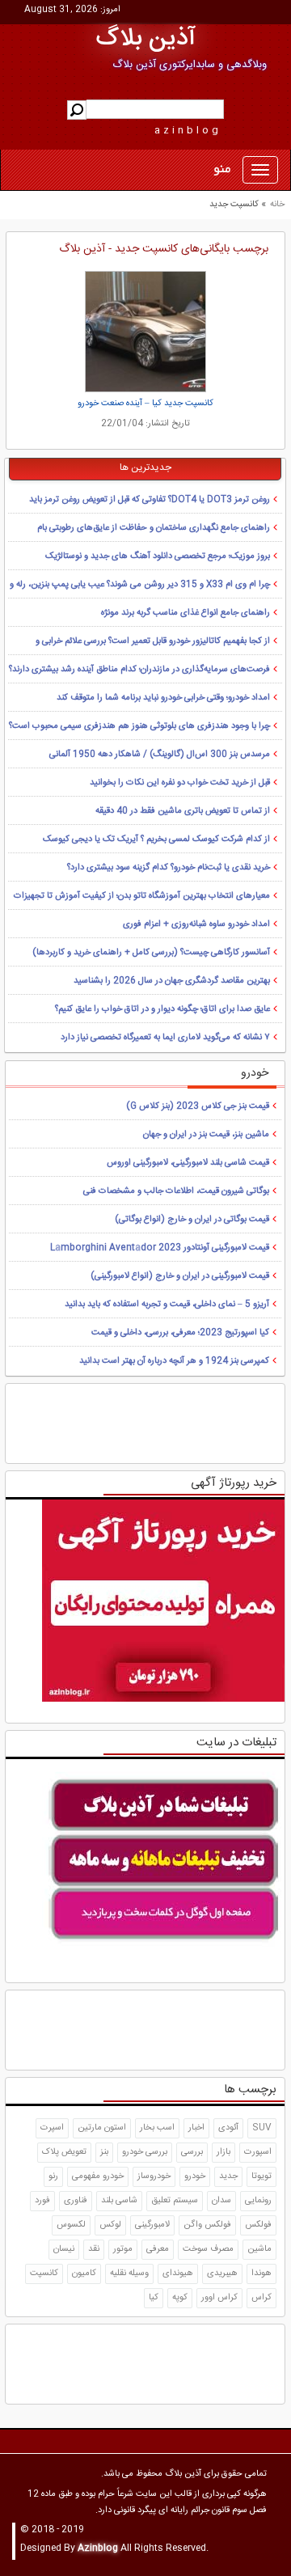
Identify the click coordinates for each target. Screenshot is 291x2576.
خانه (277, 205)
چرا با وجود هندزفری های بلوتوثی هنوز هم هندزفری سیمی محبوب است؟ (139, 726)
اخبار (196, 2128)
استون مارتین (102, 2128)
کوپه (180, 2298)
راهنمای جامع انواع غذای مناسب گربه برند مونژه (186, 613)
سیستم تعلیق (175, 2201)
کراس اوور (219, 2298)
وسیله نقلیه (129, 2274)
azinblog (188, 130)
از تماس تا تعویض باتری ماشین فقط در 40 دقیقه (183, 811)
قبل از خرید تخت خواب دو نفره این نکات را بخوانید (180, 783)
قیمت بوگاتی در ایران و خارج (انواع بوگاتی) (192, 1220)
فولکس (258, 2225)
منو (222, 170)
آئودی (228, 2128)
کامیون (84, 2274)
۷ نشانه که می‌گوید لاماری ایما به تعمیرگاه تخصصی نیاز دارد (165, 1038)
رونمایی (258, 2201)
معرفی (158, 2249)
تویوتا (261, 2176)
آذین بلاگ (146, 39)
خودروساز (154, 2176)
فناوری (76, 2201)
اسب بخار (157, 2128)
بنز (104, 2152)
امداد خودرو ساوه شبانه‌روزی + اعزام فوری (196, 924)
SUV (262, 2128)
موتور (123, 2249)
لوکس (110, 2225)
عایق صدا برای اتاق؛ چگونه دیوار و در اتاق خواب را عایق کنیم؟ (162, 1009)
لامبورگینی (152, 2225)
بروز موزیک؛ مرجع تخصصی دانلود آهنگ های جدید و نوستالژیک (158, 556)
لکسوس (71, 2225)
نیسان (64, 2249)
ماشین (259, 2249)
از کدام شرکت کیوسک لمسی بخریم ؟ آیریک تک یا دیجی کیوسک (156, 840)
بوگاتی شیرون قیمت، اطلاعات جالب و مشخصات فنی (176, 1191)
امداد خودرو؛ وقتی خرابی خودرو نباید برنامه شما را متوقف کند (163, 698)
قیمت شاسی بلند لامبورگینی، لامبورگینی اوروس (188, 1163)
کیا (154, 2298)
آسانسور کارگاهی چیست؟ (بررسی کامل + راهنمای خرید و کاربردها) (151, 953)
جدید (228, 2176)
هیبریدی (222, 2274)
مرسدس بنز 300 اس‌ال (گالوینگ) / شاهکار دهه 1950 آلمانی (160, 755)
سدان (221, 2201)
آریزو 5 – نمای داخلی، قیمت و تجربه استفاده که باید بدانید (167, 1305)
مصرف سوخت (208, 2249)
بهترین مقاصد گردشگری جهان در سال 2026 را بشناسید (172, 981)
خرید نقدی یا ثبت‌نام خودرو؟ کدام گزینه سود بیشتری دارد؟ (169, 868)
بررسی (192, 2152)
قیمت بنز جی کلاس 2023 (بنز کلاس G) (198, 1106)
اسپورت (258, 2152)
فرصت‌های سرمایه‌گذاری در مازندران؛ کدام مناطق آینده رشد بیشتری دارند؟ (139, 670)
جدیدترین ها (145, 467)
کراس (261, 2298)
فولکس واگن (207, 2225)
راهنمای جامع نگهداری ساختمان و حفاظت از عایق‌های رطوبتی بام (154, 528)
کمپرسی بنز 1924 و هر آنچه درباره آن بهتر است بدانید (174, 1361)
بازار (224, 2152)
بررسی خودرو (145, 2152)
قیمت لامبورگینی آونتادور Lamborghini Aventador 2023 (160, 1248)
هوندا (261, 2274)
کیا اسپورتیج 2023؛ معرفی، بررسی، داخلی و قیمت (180, 1333)
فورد (42, 2201)
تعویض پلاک (64, 2152)
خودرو (195, 2176)
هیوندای (178, 2274)
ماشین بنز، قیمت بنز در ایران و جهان (206, 1135)
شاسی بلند (119, 2201)
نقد (94, 2249)
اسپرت (52, 2128)
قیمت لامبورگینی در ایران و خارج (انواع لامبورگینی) (180, 1276)
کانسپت (44, 2274)
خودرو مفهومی (98, 2176)
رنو (53, 2176)
